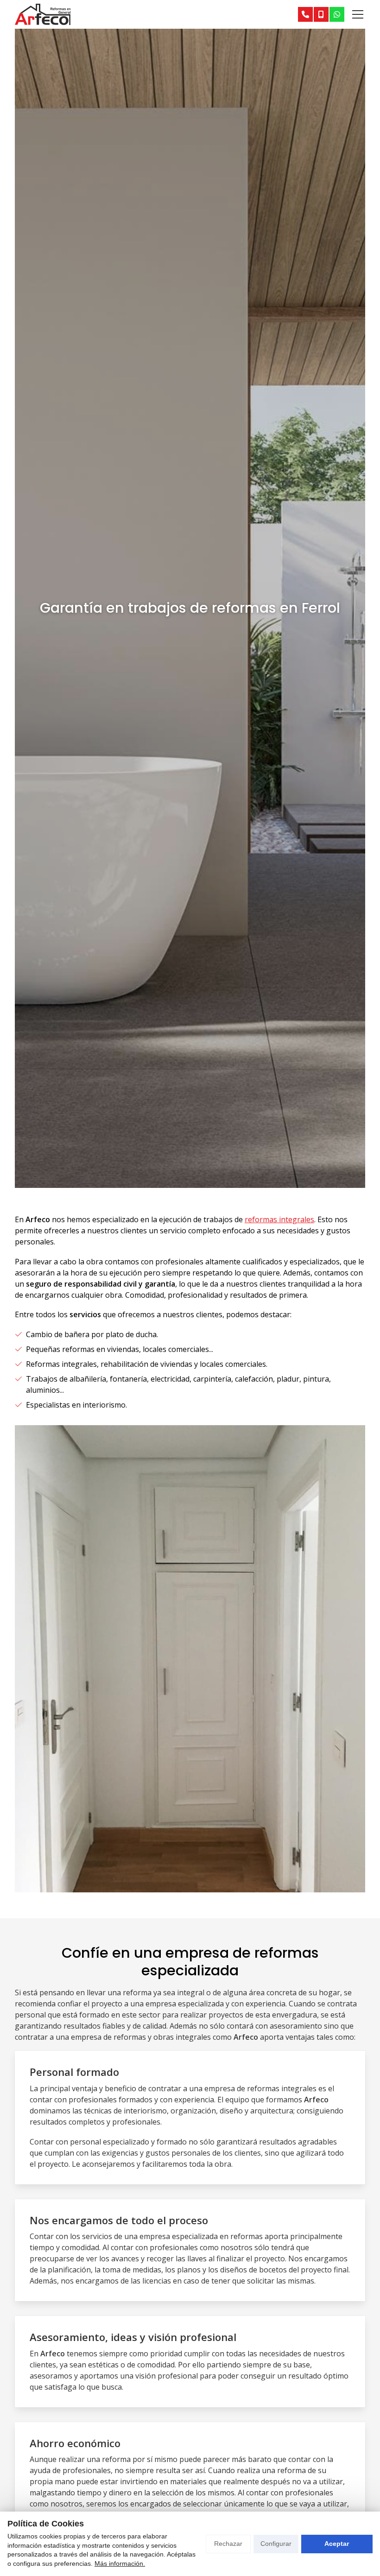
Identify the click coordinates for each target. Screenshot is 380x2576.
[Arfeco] (43, 14)
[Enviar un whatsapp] (337, 14)
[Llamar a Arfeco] (305, 14)
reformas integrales (279, 1219)
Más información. (120, 2563)
